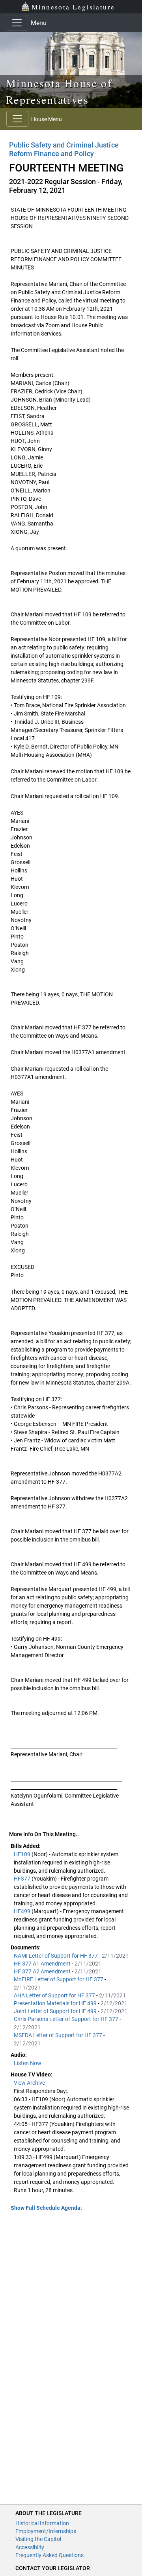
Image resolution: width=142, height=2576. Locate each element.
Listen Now (28, 2063)
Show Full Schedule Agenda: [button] (46, 2208)
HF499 (23, 1911)
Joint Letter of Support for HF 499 (56, 2011)
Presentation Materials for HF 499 (56, 2003)
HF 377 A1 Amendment (43, 1964)
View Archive (29, 2083)
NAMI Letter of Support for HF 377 (56, 1956)
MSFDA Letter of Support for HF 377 (59, 2035)
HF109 (23, 1854)
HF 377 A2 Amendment (43, 1971)
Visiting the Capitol (38, 2539)
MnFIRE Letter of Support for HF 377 (59, 1979)
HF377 (23, 1879)
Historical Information (42, 2523)
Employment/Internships (46, 2531)
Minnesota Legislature (73, 7)
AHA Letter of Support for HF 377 (55, 1995)
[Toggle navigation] (17, 23)
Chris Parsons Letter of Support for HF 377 (67, 2019)
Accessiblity (30, 2547)
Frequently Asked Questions (50, 2555)
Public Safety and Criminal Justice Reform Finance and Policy (64, 149)
